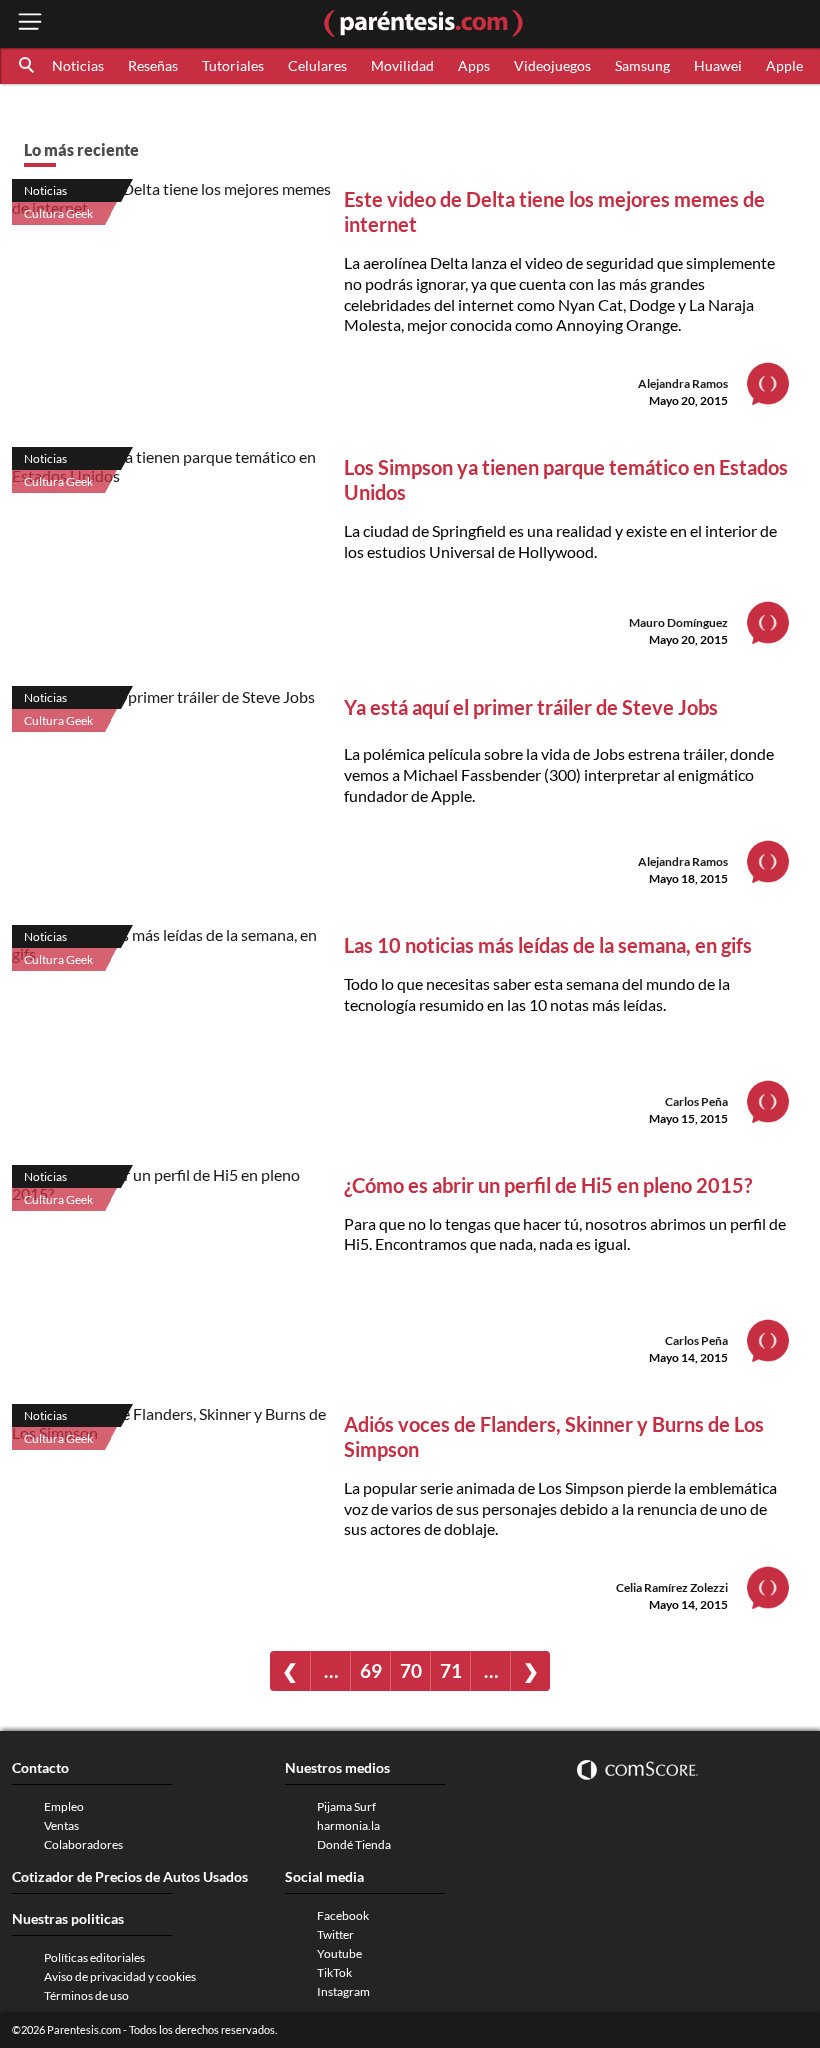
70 (411, 1670)
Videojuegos (552, 65)
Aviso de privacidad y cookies (120, 1976)
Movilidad (402, 65)
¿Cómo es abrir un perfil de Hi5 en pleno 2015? (548, 1185)
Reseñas (153, 65)
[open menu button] (30, 23)
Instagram (343, 1991)
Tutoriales (233, 65)
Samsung (642, 65)
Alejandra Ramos (683, 383)
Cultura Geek (58, 213)
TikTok (334, 1972)
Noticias (78, 65)
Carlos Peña (696, 1101)
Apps (474, 65)
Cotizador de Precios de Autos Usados (130, 1876)
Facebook (343, 1915)
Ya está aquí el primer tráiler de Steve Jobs (531, 707)
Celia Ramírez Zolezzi (672, 1587)
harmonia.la (348, 1825)
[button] (28, 66)
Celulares (317, 65)
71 (451, 1670)
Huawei (718, 65)
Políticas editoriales (94, 1957)
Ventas (61, 1825)
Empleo (64, 1806)
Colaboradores (83, 1844)
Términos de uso (86, 1995)
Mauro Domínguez (678, 622)
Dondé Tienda (354, 1844)
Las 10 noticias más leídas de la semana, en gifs (548, 945)
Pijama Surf (346, 1806)
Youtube (339, 1953)
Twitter (335, 1934)
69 (371, 1670)
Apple (784, 65)
